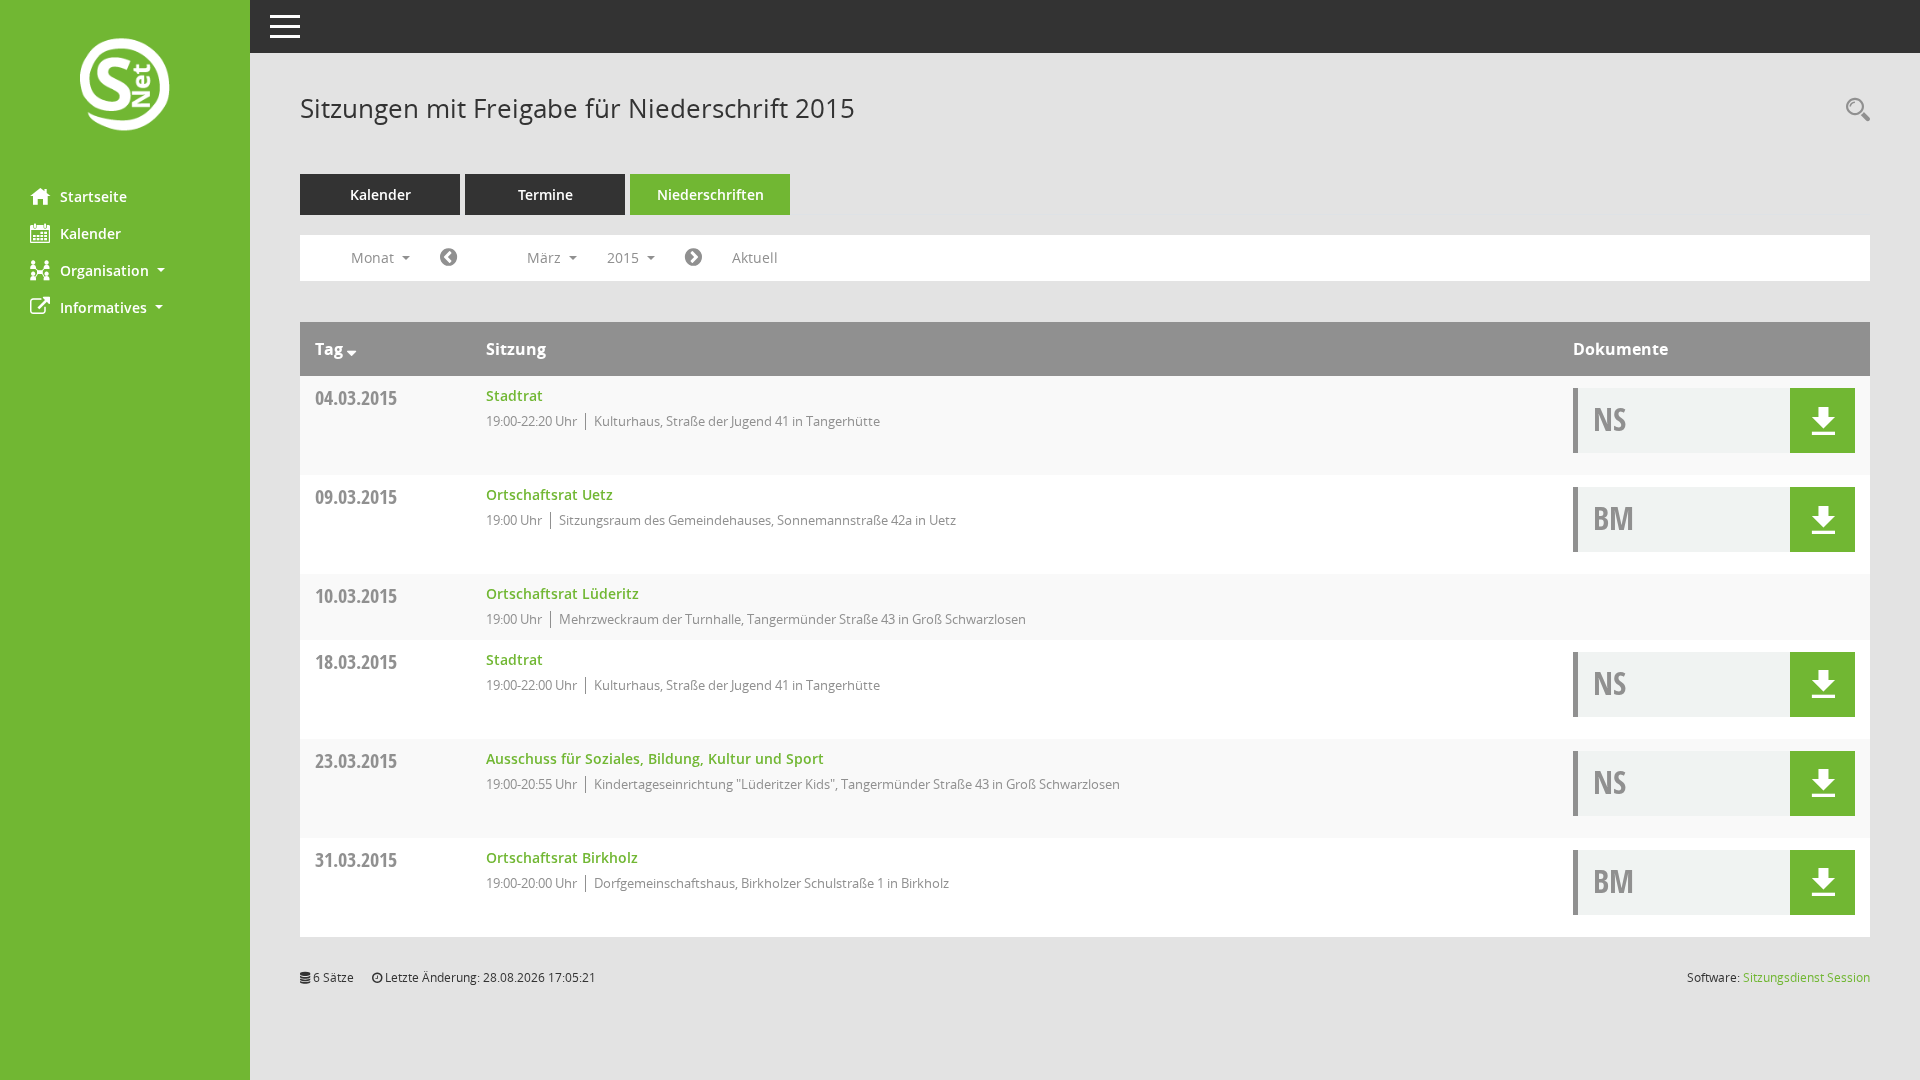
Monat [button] (374, 257)
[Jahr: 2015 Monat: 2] (448, 258)
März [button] (546, 257)
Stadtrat (514, 395)
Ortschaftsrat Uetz (549, 494)
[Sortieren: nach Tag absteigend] (351, 349)
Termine (545, 194)
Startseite (93, 196)
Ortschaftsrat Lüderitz (562, 593)
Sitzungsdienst (1806, 977)
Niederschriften (710, 194)
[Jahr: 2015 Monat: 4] (693, 258)
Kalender (90, 233)
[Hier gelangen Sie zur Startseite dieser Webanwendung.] (125, 86)
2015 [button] (625, 257)
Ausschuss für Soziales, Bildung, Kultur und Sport (655, 758)
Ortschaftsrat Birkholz (562, 857)
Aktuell (755, 257)
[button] (125, 270)
